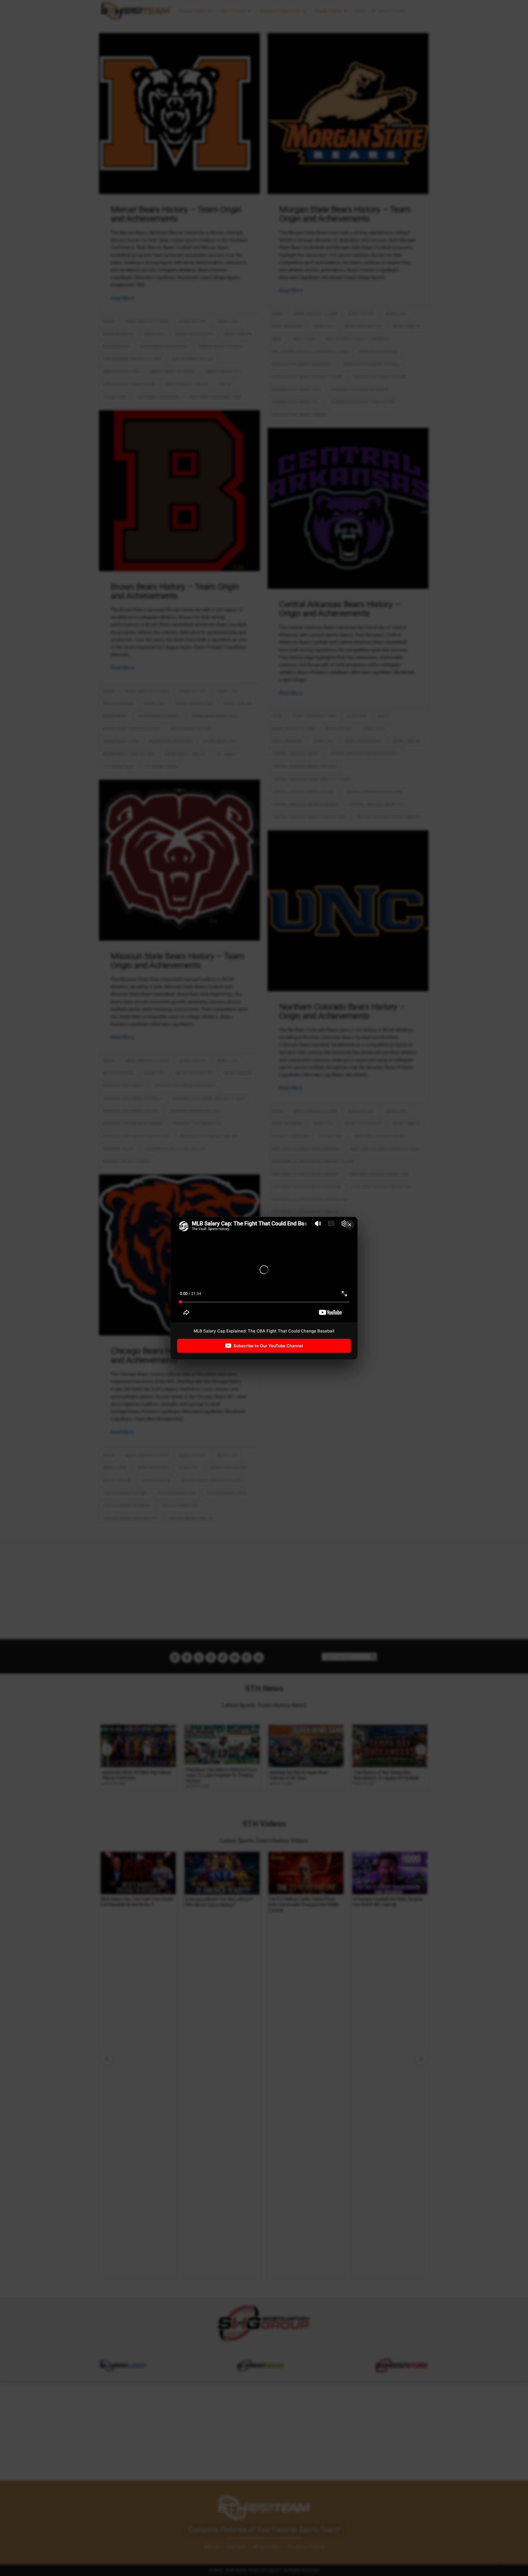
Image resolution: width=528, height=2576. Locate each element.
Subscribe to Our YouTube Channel (268, 1346)
